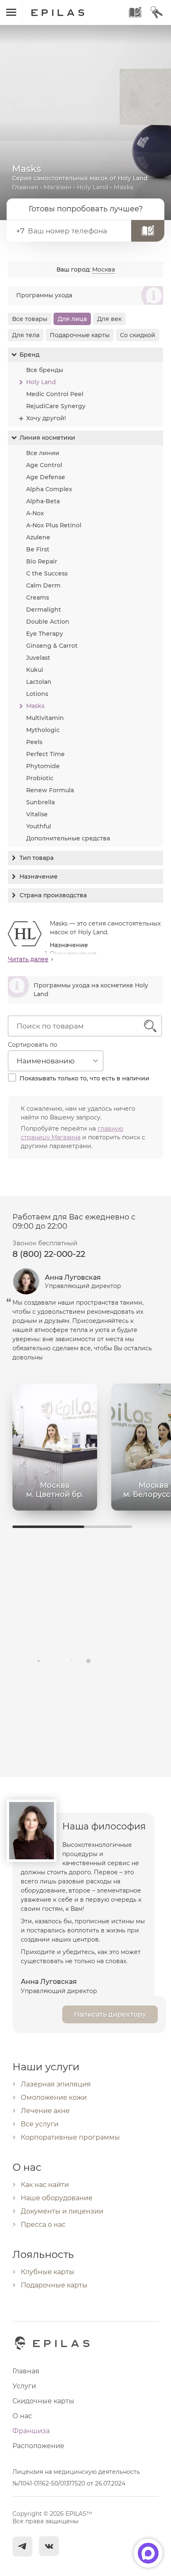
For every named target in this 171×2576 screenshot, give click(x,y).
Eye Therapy (45, 634)
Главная (25, 187)
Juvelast (38, 658)
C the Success (47, 573)
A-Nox (35, 513)
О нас (22, 2416)
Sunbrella (40, 802)
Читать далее (28, 959)
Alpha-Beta (43, 501)
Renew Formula (50, 790)
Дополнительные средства (68, 838)
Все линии (43, 453)
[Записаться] (148, 231)
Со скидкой (138, 335)
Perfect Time (45, 754)
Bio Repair (42, 561)
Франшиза (31, 2431)
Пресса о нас (43, 2225)
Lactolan (39, 682)
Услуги (24, 2386)
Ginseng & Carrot (52, 646)
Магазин (57, 187)
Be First (38, 549)
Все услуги (40, 2124)
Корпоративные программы (70, 2137)
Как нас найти (45, 2185)
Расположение (38, 2446)
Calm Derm (43, 585)
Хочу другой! (46, 418)
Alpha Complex (49, 489)
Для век (109, 319)
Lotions (37, 694)
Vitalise (37, 814)
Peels (34, 742)
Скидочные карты (43, 2401)
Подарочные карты (80, 335)
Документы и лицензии (62, 2211)
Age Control (44, 465)
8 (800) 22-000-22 (49, 1254)
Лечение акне (45, 2111)
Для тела (26, 335)
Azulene (38, 537)
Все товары (30, 319)
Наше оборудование (57, 2198)
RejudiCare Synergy (56, 406)
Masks (35, 706)
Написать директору (110, 2014)
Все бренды (45, 370)
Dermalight (44, 610)
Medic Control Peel (55, 394)
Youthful (39, 826)
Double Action (48, 622)
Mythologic (43, 730)
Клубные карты (48, 2272)
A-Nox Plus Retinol (54, 525)
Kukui (35, 670)
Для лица (72, 319)
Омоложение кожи (54, 2097)
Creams (38, 597)
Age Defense (46, 477)
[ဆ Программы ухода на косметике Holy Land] (86, 1002)
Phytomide (43, 766)
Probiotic (40, 778)
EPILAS (67, 9)
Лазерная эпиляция (56, 2084)
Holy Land (93, 187)
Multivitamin (45, 718)
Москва (104, 269)
